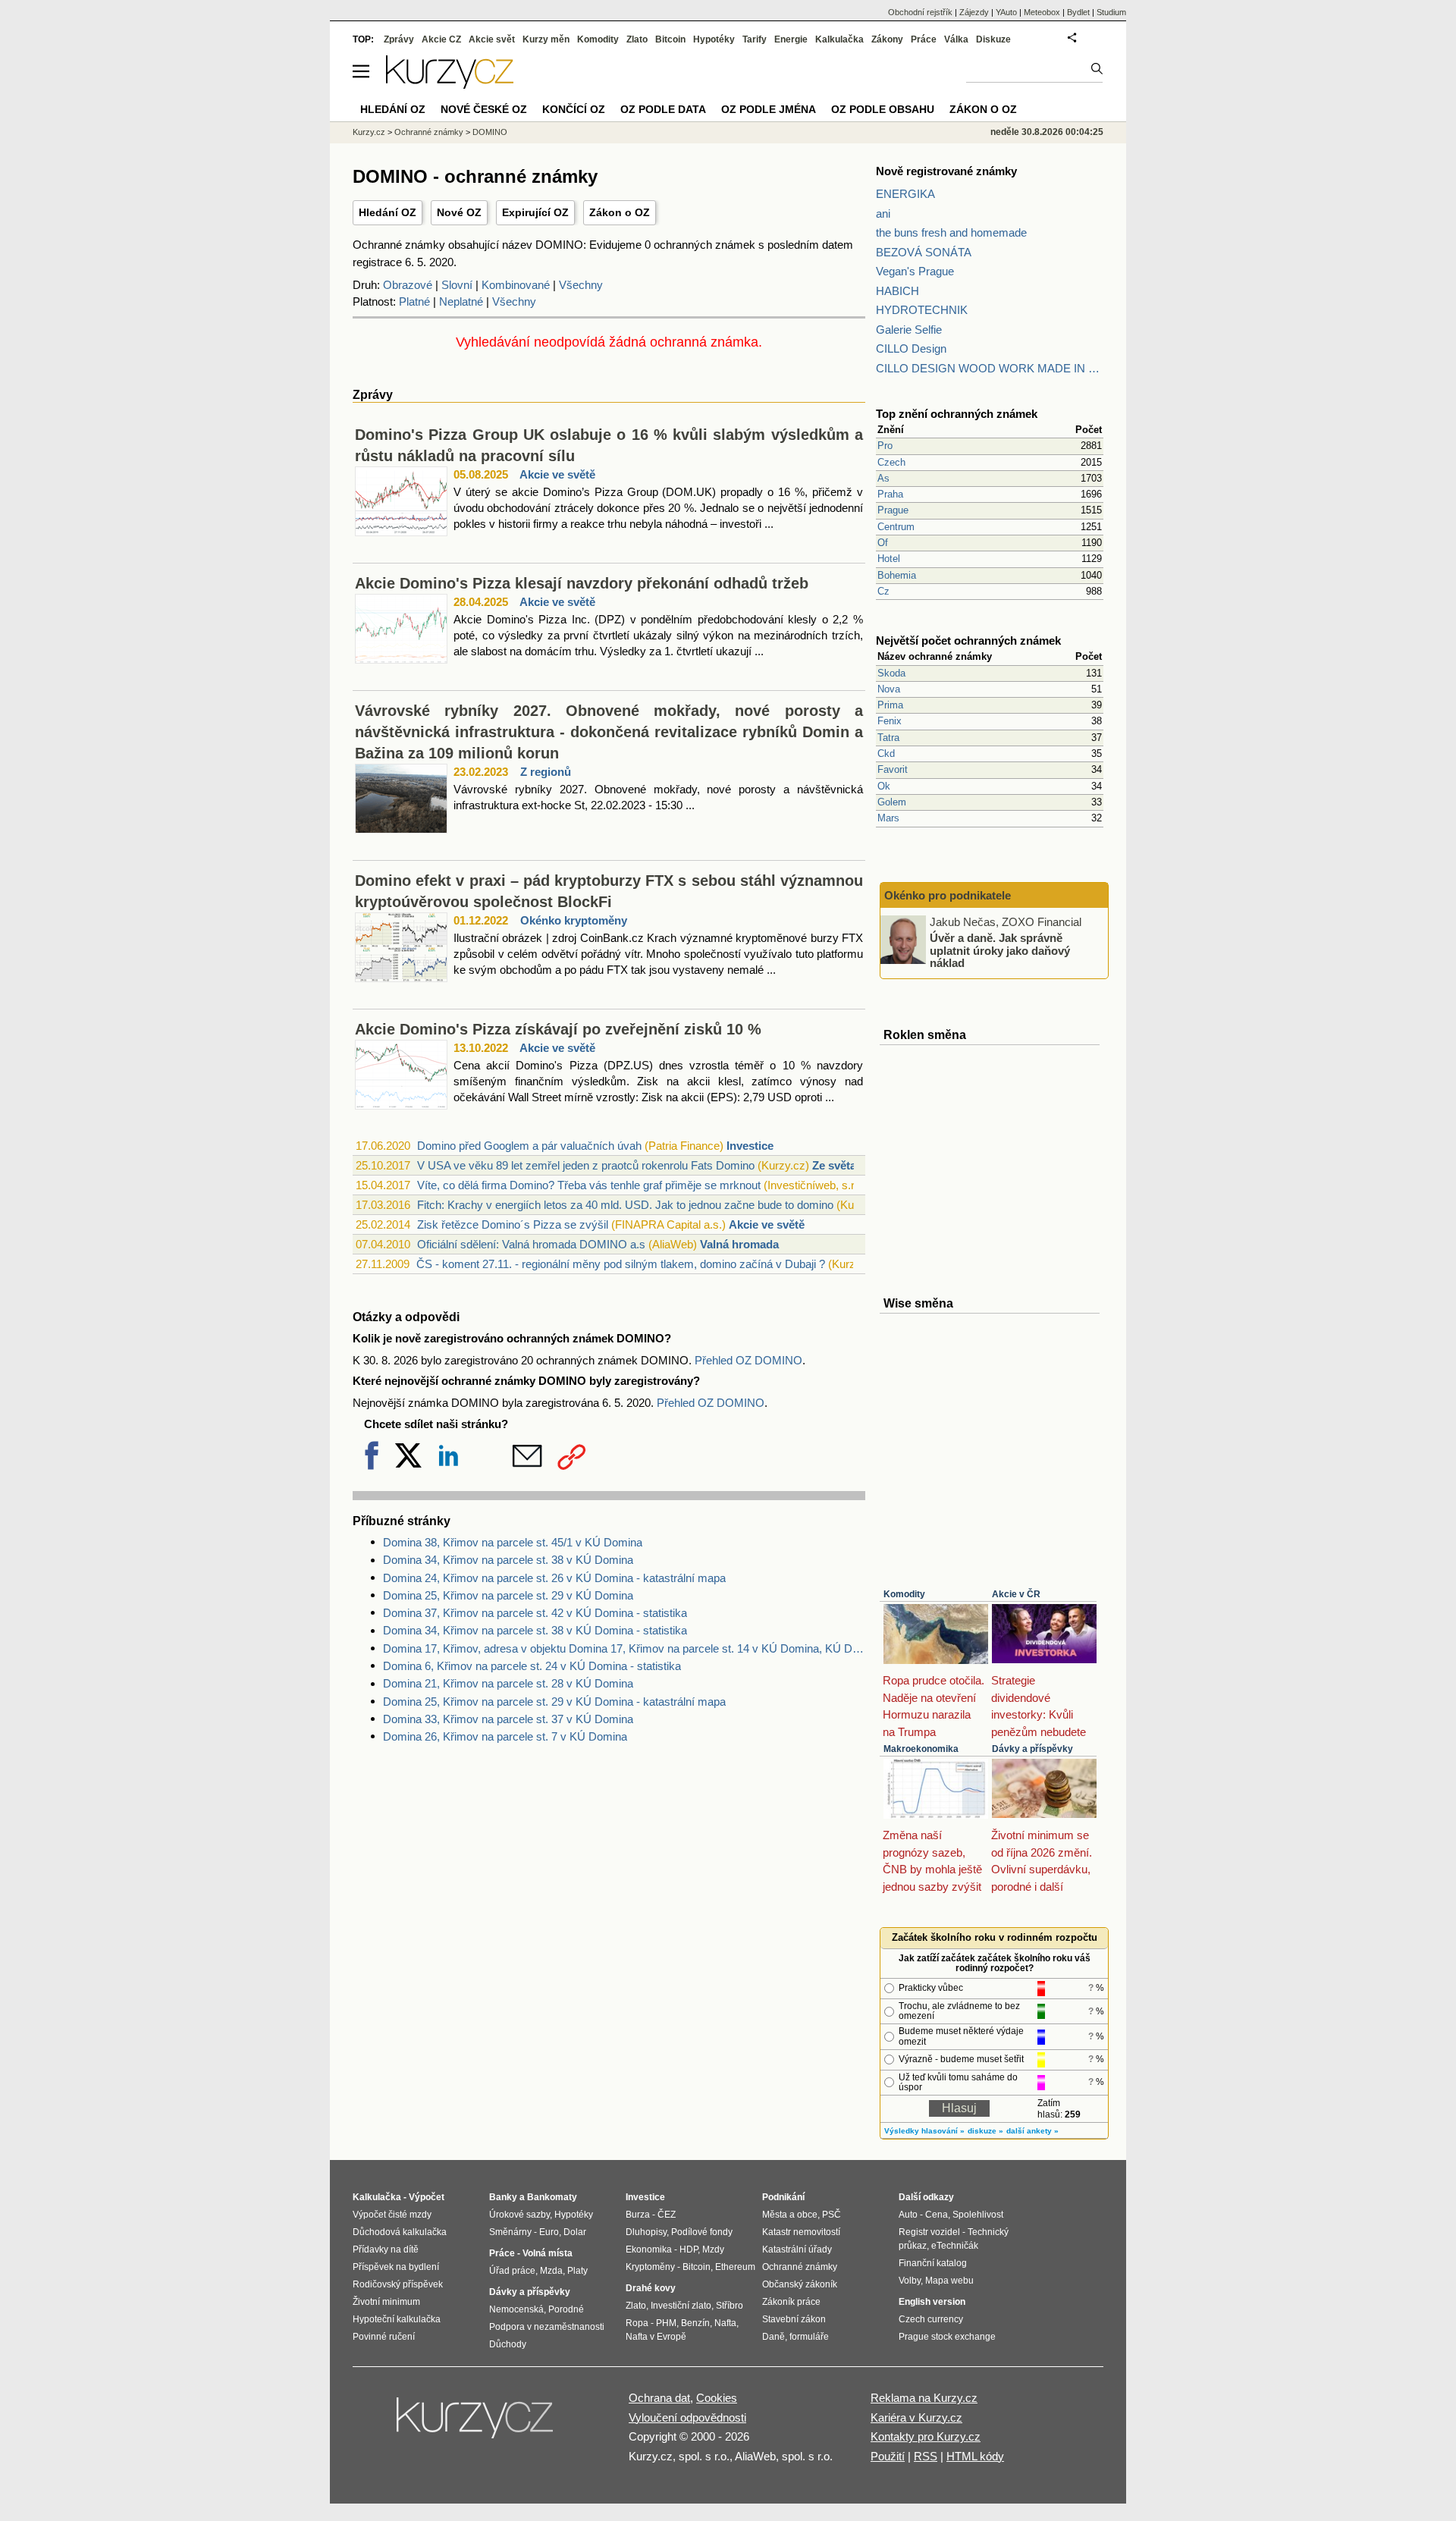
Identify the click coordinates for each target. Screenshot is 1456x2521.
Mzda (551, 2271)
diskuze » (985, 2131)
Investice (750, 1146)
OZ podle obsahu (883, 109)
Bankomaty (552, 2197)
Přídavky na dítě (386, 2249)
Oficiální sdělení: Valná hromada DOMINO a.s (531, 1244)
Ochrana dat (659, 2398)
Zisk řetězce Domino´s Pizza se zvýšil (513, 1224)
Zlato (637, 39)
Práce (924, 39)
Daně (773, 2337)
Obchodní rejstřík (920, 12)
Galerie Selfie (909, 330)
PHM (666, 2323)
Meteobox (1042, 12)
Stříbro (730, 2306)
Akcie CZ (441, 39)
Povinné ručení (384, 2337)
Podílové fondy (702, 2232)
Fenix (890, 721)
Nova (889, 689)
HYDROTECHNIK (922, 310)
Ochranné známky (429, 132)
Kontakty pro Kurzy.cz (926, 2436)
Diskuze (993, 39)
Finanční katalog (933, 2263)
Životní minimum (386, 2302)
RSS (926, 2456)
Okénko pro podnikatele (948, 895)
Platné (414, 301)
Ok (884, 786)
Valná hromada (739, 1244)
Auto (908, 2215)
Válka (956, 39)
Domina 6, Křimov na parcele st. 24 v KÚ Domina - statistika (532, 1666)
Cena (937, 2215)
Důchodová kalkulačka (400, 2232)
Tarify (755, 39)
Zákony (887, 39)
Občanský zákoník (800, 2284)
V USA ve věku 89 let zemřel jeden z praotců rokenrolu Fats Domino (586, 1165)
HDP (689, 2249)
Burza (638, 2215)
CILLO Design (911, 348)
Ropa (637, 2323)
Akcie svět (492, 39)
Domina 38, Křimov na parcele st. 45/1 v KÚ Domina (513, 1542)
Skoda (891, 673)
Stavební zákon (794, 2319)
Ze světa (834, 1165)
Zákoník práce (791, 2302)
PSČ (832, 2215)
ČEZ (667, 2215)
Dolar (575, 2232)
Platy (577, 2271)
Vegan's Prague (915, 271)
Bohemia (897, 575)
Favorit (893, 769)
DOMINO (490, 132)
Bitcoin (670, 39)
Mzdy (713, 2249)
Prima (890, 705)
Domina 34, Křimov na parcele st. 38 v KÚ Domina (508, 1560)
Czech (891, 462)
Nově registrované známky (946, 171)
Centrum (896, 527)
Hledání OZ (388, 212)
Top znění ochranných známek (957, 414)
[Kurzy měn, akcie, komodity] (476, 2424)
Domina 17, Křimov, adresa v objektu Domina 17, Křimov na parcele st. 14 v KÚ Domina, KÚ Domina (624, 1648)
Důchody (508, 2344)
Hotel (889, 559)
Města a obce (790, 2215)
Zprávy (399, 39)
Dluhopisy (646, 2232)
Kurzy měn (546, 39)
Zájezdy (974, 12)
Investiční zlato (681, 2306)
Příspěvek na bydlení (396, 2267)
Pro (885, 446)
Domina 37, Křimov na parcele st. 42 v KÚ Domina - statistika (535, 1613)
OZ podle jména (769, 109)
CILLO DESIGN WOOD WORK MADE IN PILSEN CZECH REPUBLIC (990, 368)
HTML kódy (975, 2456)
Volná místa (548, 2253)
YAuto (1006, 12)
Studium (1111, 12)
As (883, 478)
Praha (890, 494)
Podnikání (783, 2197)
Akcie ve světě (557, 474)
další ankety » (1032, 2131)
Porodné (566, 2309)
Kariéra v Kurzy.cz (916, 2417)
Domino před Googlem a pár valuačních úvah (529, 1146)
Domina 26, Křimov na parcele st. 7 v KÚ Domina (505, 1736)
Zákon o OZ (620, 212)
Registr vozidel (929, 2232)
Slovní (457, 285)
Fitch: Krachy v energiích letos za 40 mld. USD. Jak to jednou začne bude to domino (625, 1205)
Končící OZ (574, 109)
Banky (503, 2197)
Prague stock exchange (947, 2337)
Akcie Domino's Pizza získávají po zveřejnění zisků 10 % (558, 1029)
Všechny (581, 285)
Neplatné (461, 301)
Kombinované (516, 285)
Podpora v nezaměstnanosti (547, 2327)
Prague (893, 510)
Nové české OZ (484, 109)
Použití (888, 2456)
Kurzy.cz (369, 132)
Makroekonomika (921, 1749)
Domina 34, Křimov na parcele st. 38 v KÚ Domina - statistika (535, 1630)
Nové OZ (459, 212)
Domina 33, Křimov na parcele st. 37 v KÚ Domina (508, 1719)
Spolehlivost (978, 2215)
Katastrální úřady (797, 2249)
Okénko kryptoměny (574, 920)
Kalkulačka (839, 39)
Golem (892, 802)
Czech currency (931, 2319)
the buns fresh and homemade (951, 232)
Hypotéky (714, 39)
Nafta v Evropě (656, 2337)
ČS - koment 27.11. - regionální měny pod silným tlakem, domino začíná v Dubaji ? (621, 1264)
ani (883, 213)
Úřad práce (512, 2271)
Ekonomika (649, 2249)
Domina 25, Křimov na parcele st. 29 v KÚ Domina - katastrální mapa (554, 1702)
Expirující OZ (535, 212)
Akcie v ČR (1016, 1594)
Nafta (725, 2323)
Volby (910, 2281)
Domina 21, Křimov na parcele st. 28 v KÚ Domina (508, 1683)
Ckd (886, 753)
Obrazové (408, 285)
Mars (888, 818)
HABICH (897, 291)
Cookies (717, 2398)
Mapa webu (949, 2281)
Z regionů (546, 772)
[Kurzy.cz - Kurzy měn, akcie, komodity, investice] (450, 85)
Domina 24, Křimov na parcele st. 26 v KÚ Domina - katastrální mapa (554, 1578)
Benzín (695, 2323)
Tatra (888, 738)
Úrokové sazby (519, 2215)
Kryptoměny (650, 2267)
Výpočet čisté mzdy (392, 2215)
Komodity (904, 1594)
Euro (549, 2232)
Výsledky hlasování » (924, 2131)
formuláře (809, 2337)
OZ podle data (663, 109)
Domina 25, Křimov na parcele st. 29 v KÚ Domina (508, 1595)
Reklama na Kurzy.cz (924, 2398)
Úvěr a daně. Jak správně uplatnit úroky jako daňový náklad (1000, 950)
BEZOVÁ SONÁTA (924, 252)
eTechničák (955, 2246)
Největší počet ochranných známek (968, 640)
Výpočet (427, 2197)
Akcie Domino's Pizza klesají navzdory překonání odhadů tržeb (582, 583)
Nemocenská (516, 2309)
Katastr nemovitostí (801, 2232)
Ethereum (735, 2267)
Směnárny (510, 2232)
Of (883, 543)
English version (932, 2302)
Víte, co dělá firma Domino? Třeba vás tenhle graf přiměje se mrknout (589, 1185)
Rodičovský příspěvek (398, 2284)
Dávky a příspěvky (1032, 1749)
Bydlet (1078, 12)
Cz (883, 591)
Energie (791, 39)
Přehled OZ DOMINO (748, 1360)
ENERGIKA (905, 194)
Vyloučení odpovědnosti (687, 2417)
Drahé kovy (651, 2288)
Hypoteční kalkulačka (397, 2319)
